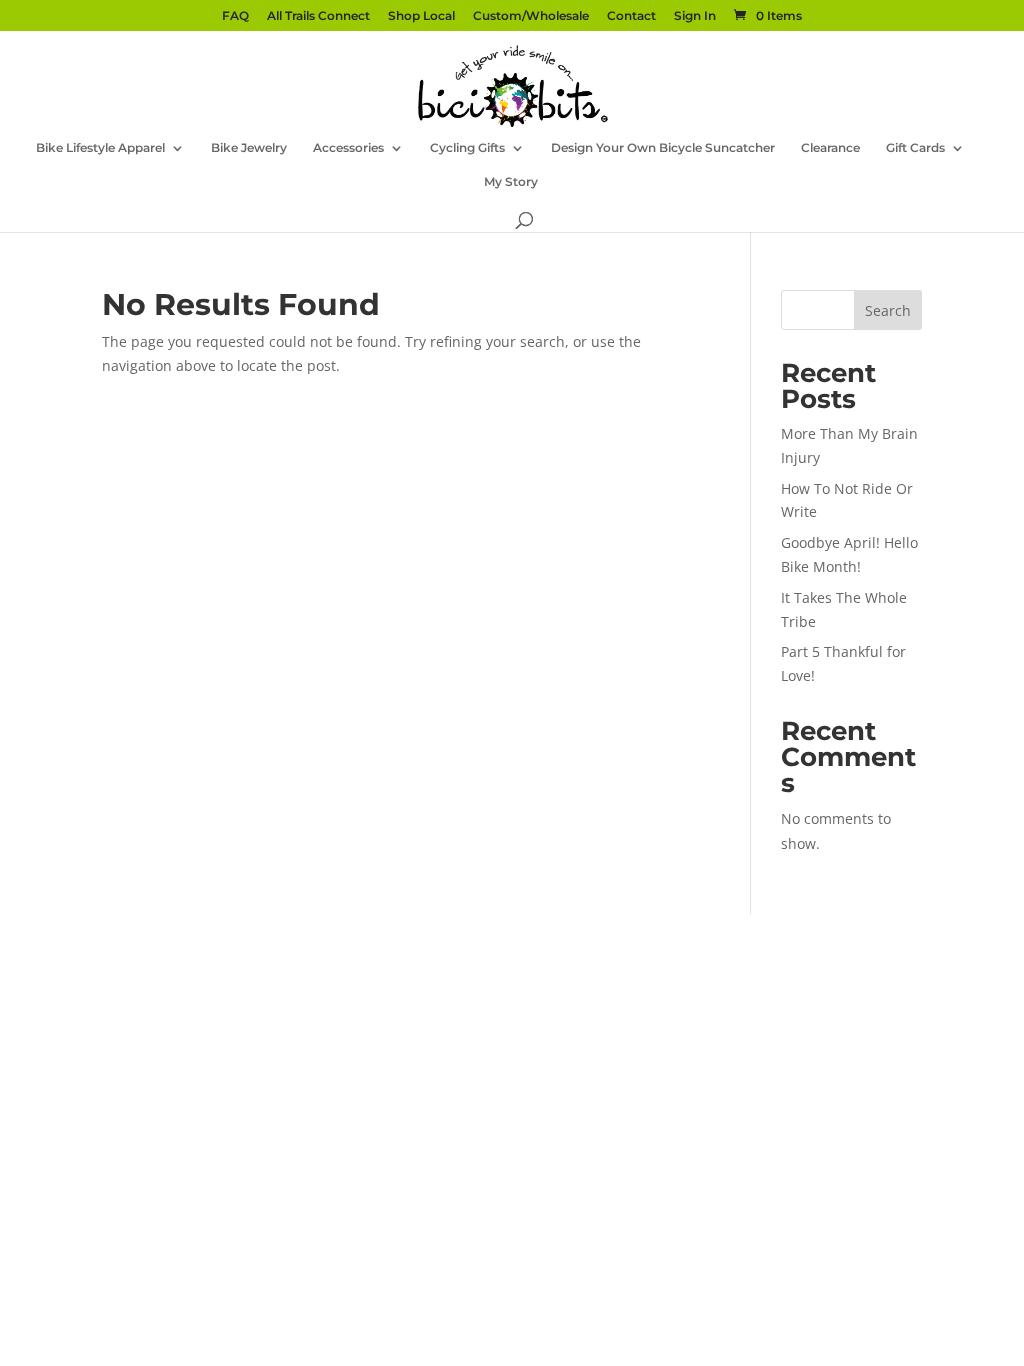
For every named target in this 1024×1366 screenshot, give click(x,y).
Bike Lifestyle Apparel (100, 148)
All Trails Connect (318, 16)
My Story (511, 182)
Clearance (830, 148)
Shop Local (421, 16)
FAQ (235, 16)
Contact (631, 16)
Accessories (348, 148)
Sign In (695, 16)
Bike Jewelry (249, 148)
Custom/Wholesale (531, 16)
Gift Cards (915, 148)
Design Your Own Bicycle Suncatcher (663, 148)
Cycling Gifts (467, 148)
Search (888, 310)
